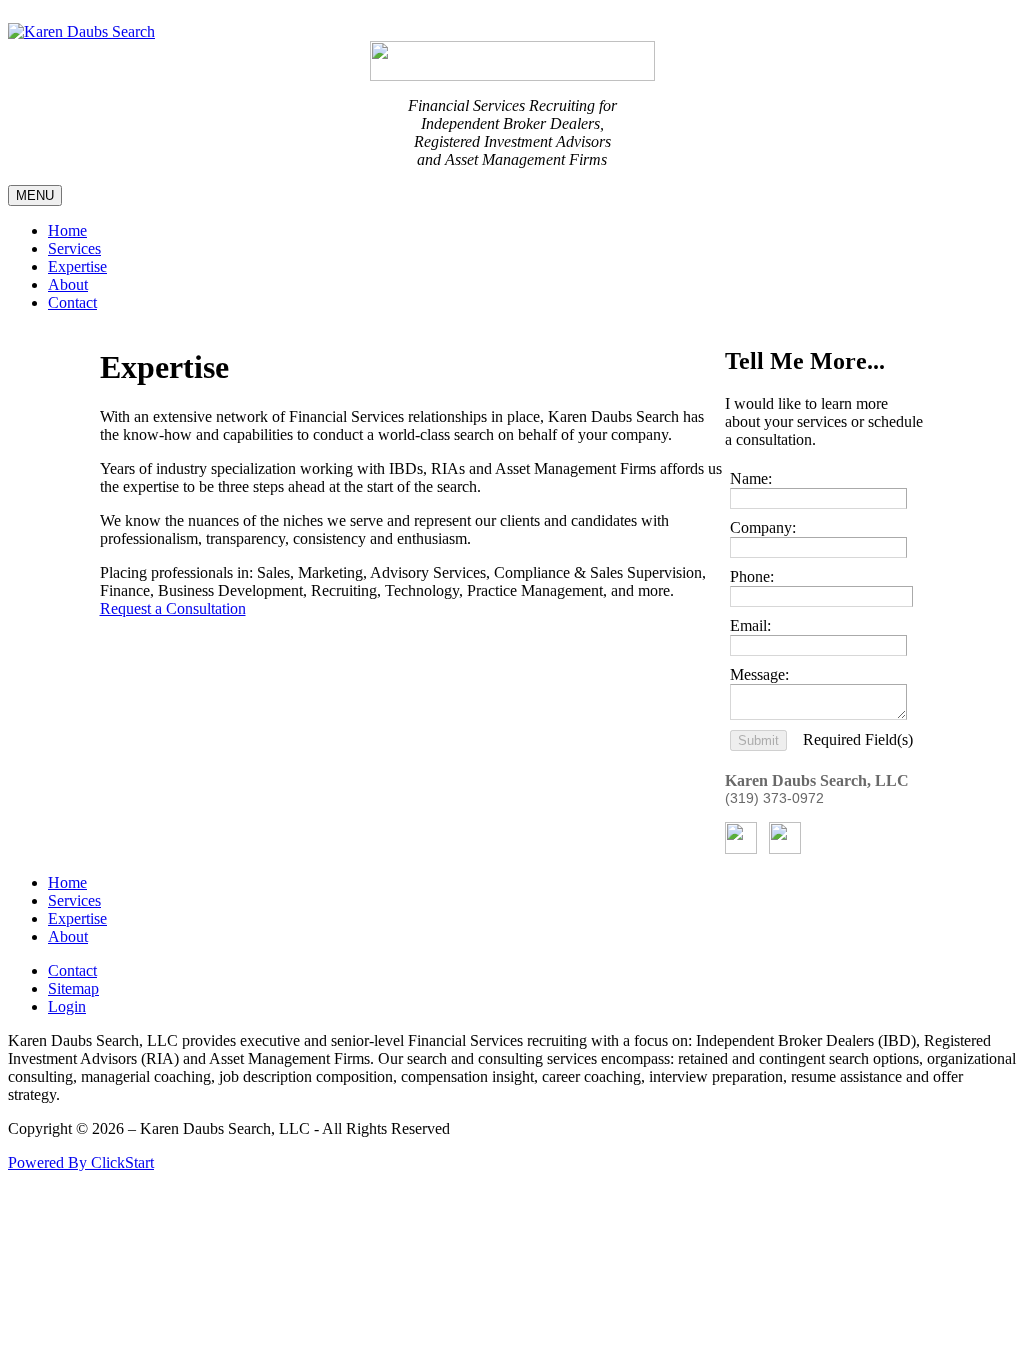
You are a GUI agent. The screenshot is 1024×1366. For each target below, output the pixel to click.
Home (67, 230)
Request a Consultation (173, 608)
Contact (72, 302)
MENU (35, 195)
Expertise (77, 266)
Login (67, 1006)
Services (74, 248)
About (68, 284)
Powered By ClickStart (81, 1162)
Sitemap (73, 988)
